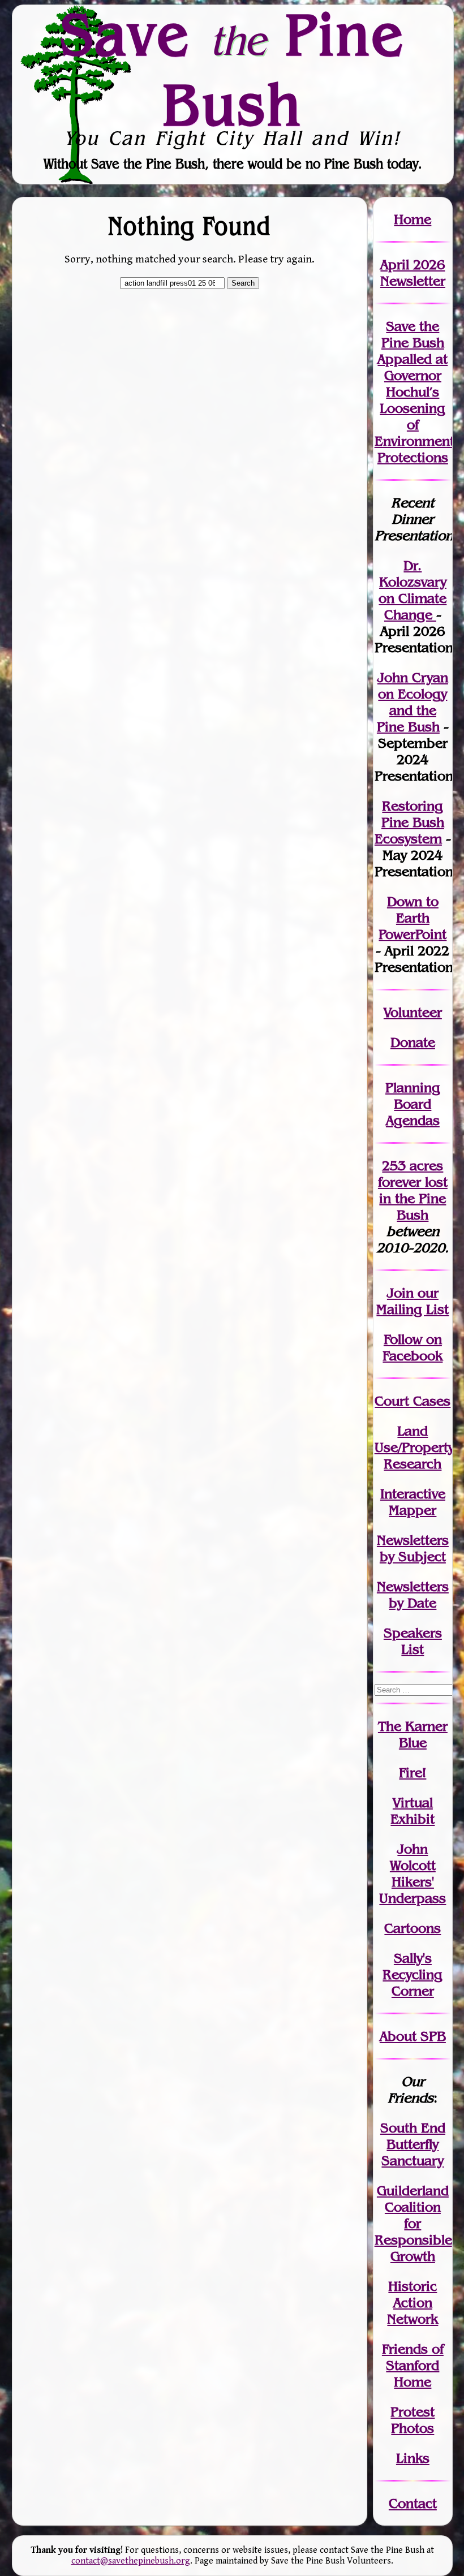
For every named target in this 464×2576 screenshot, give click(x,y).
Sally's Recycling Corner (413, 1974)
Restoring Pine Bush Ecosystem (409, 822)
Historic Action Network (413, 2303)
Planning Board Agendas (413, 1104)
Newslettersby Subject (413, 1548)
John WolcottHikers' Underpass (413, 1873)
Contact (413, 2503)
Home (413, 219)
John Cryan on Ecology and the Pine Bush (413, 702)
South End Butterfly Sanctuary (413, 2144)
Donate (413, 1042)
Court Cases (413, 1401)
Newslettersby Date (413, 1595)
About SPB (413, 2036)
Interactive (413, 1494)
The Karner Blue (413, 1734)
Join (400, 1293)
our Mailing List (413, 1301)
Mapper (413, 1510)
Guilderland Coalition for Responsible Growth (413, 2223)
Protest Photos (413, 2420)
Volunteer (413, 1012)
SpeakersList (413, 1641)
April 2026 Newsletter (413, 273)
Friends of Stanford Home (413, 2365)
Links (413, 2458)
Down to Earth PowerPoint (413, 918)
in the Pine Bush (413, 1198)
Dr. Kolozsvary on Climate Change (413, 590)
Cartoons (413, 1928)
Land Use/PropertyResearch (414, 1447)
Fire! (413, 1772)
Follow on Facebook (413, 1347)
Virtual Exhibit (413, 1811)
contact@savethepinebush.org (131, 2561)
